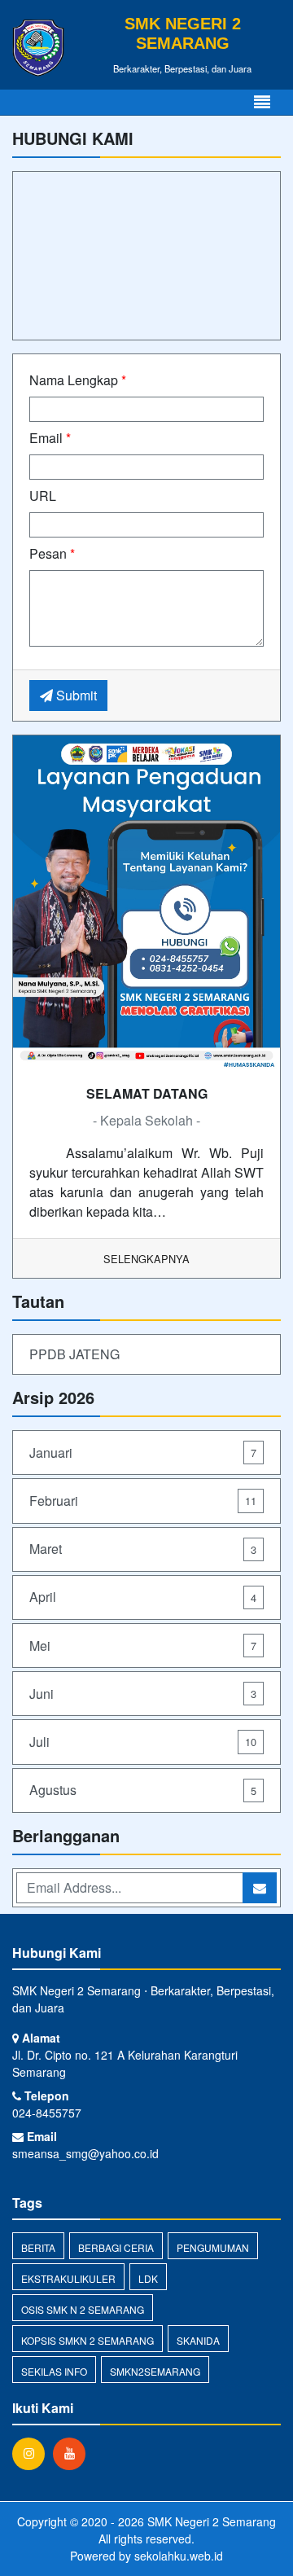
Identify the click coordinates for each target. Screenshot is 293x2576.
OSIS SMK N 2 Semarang (83, 2309)
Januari (143, 1453)
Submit (75, 695)
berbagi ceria (116, 2247)
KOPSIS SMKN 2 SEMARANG (87, 2340)
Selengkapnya (146, 1259)
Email (50, 438)
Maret (143, 1549)
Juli (143, 1742)
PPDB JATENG (74, 1354)
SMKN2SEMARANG (155, 2371)
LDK (148, 2278)
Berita (38, 2247)
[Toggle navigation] (262, 102)
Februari (143, 1501)
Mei (143, 1646)
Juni (143, 1694)
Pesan (52, 553)
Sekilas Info (54, 2371)
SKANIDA (198, 2340)
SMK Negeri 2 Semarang (210, 2521)
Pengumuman (213, 2247)
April (143, 1597)
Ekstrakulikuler (68, 2278)
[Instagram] (33, 2453)
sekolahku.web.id (179, 2556)
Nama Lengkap (78, 380)
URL (43, 496)
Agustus (143, 1790)
